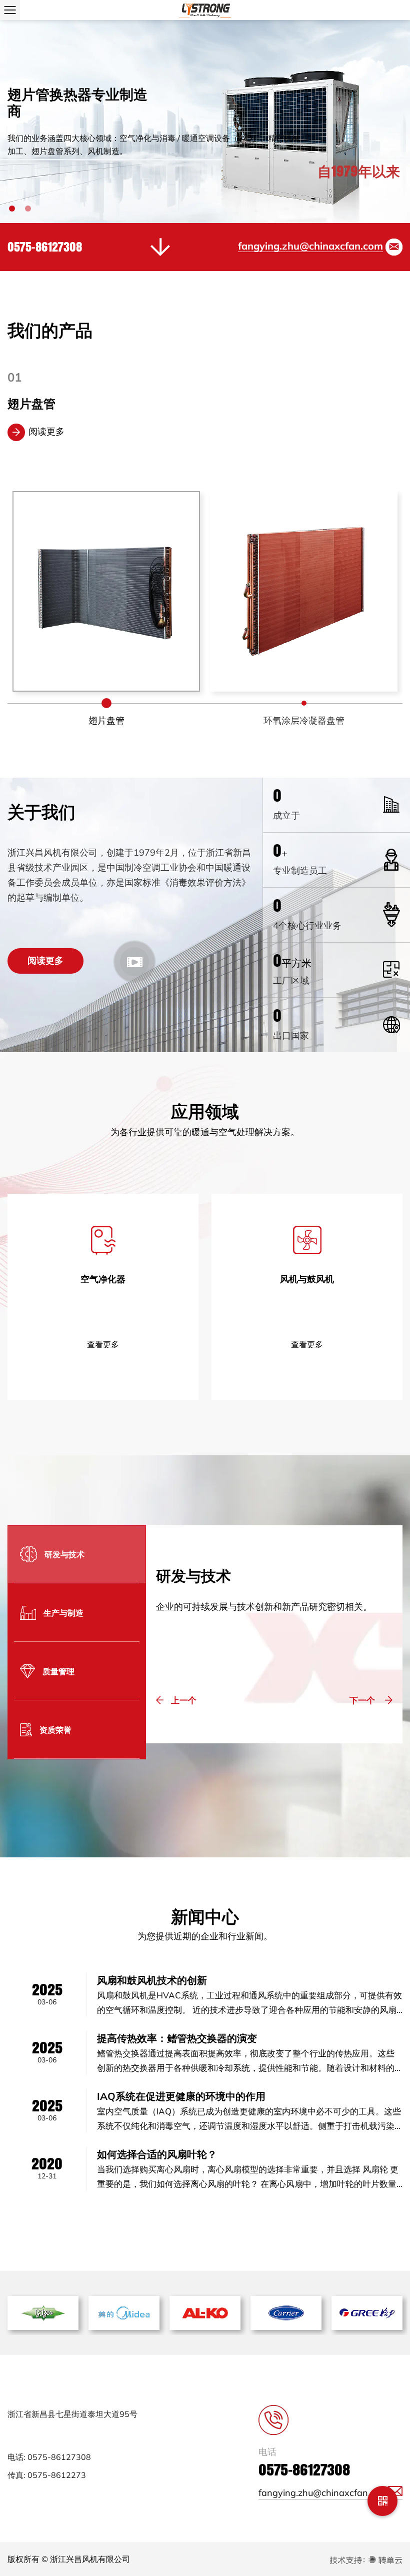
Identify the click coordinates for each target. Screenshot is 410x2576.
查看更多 (103, 1344)
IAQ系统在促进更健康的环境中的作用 (181, 2096)
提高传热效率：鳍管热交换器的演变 (177, 2038)
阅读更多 (46, 431)
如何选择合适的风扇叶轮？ (157, 2154)
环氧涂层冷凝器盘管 (61, 404)
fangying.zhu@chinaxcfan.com (310, 246)
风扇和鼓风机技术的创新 (152, 1980)
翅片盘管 (304, 720)
